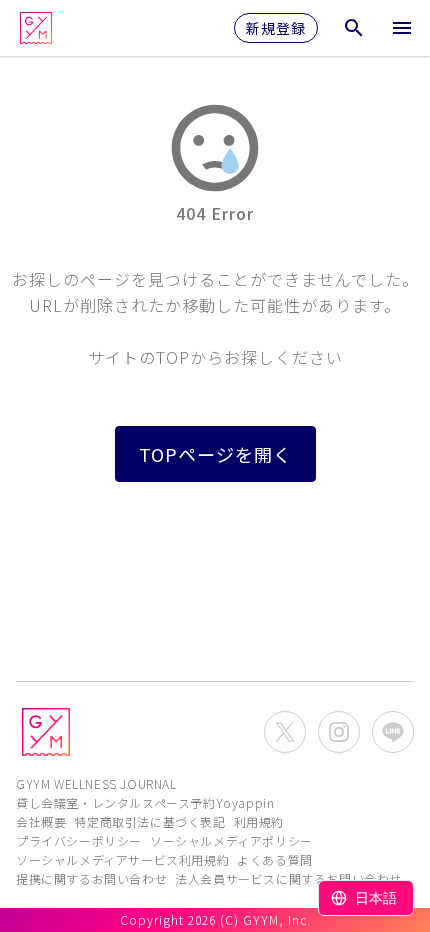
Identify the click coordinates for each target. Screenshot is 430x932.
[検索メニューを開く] (354, 28)
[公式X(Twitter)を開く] (285, 732)
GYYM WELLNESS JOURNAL (96, 783)
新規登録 (276, 28)
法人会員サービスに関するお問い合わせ (288, 878)
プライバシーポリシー (79, 840)
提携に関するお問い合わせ (91, 878)
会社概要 (41, 821)
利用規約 (259, 821)
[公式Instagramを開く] (339, 732)
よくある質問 (275, 859)
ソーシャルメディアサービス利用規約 (122, 859)
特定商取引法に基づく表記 (149, 821)
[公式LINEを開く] (393, 732)
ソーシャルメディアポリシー (231, 840)
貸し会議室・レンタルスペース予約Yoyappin (145, 802)
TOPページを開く (215, 454)
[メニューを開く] (402, 28)
